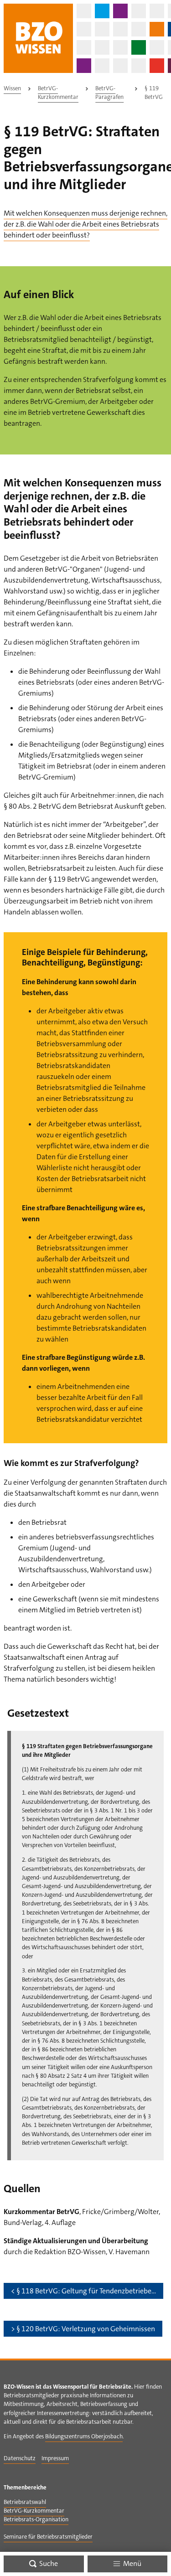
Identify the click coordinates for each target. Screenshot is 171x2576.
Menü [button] (132, 2563)
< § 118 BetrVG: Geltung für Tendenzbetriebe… (83, 2291)
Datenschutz (20, 2458)
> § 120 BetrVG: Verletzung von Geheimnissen (83, 2329)
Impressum (55, 2458)
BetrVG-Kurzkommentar (58, 93)
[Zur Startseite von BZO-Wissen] (38, 38)
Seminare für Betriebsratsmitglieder (48, 2537)
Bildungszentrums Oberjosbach (84, 2436)
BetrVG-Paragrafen (109, 93)
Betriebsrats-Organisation (36, 2519)
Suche (48, 2563)
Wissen (12, 88)
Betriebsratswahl (25, 2502)
